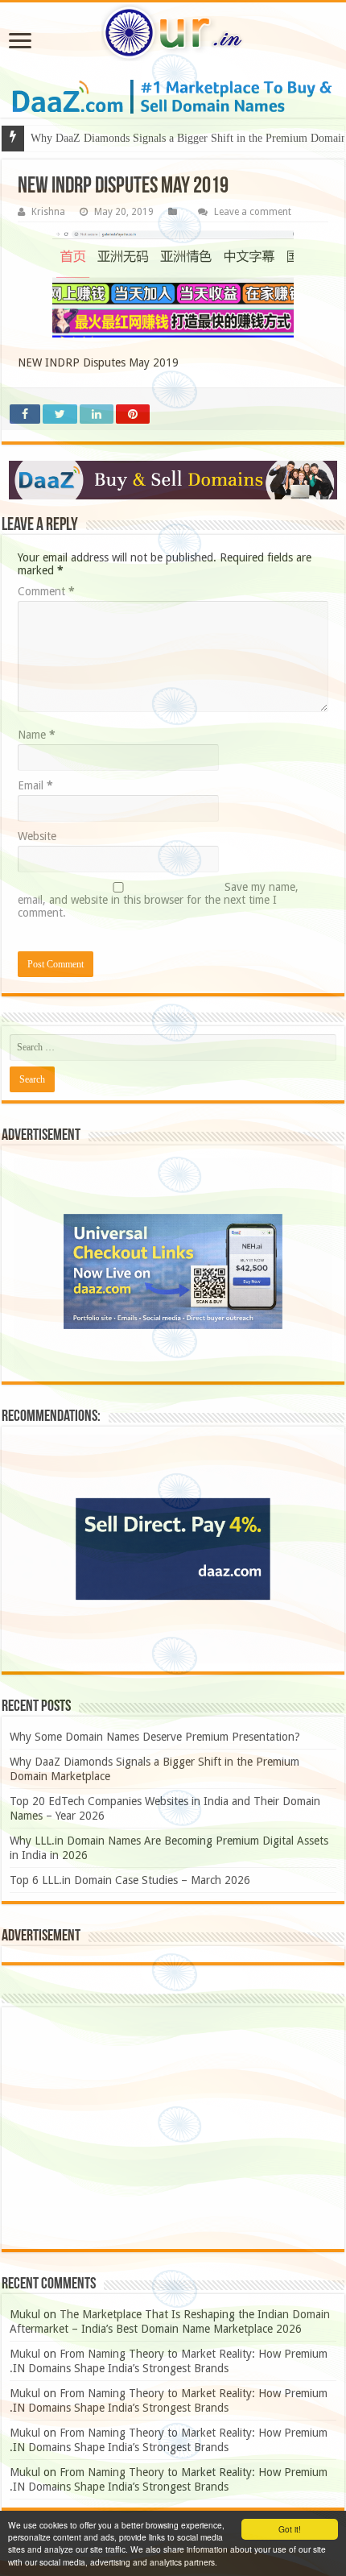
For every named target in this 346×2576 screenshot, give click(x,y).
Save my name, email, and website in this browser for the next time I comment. (158, 900)
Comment (46, 591)
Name (37, 735)
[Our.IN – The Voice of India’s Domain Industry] (173, 33)
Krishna (48, 212)
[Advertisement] (173, 2128)
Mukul (25, 2314)
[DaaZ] (173, 480)
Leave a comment (253, 212)
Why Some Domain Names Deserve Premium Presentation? (155, 1737)
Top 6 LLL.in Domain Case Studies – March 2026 (130, 1880)
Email (35, 785)
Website (37, 836)
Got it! (290, 2529)
